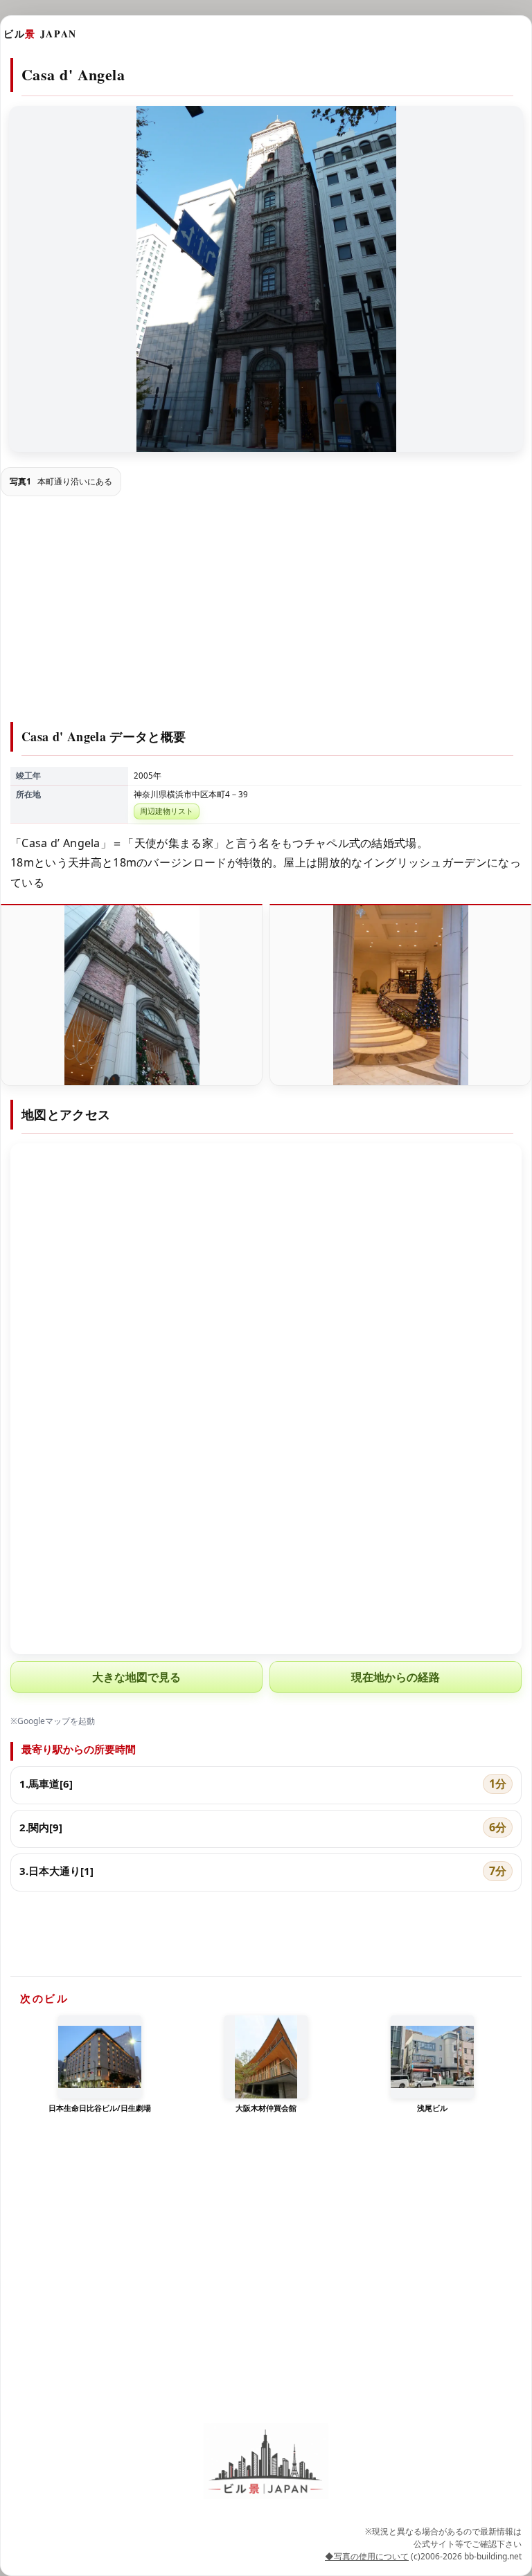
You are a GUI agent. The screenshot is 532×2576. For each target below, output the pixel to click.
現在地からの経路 (396, 1677)
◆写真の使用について (367, 2556)
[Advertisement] (266, 611)
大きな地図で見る (136, 1677)
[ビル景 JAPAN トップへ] (266, 2461)
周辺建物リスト (167, 811)
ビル (40, 34)
